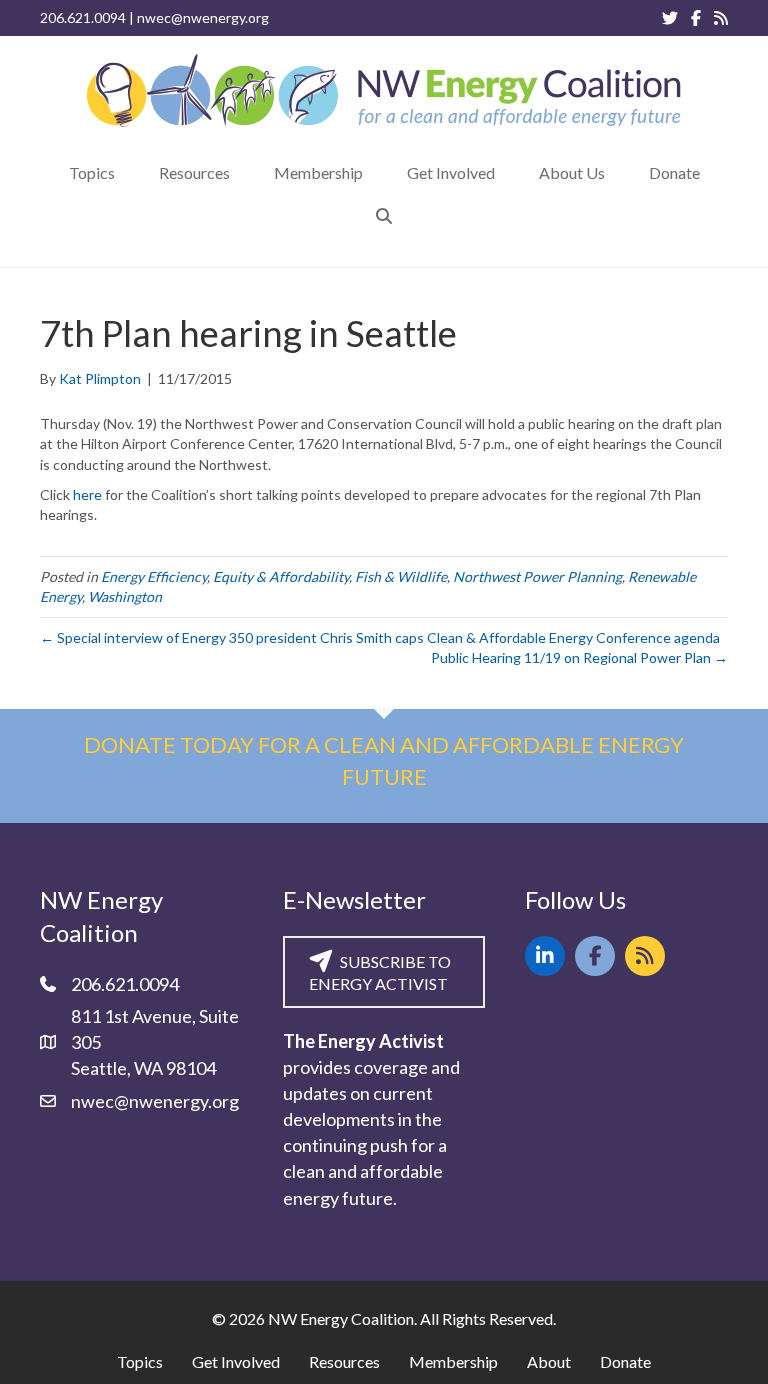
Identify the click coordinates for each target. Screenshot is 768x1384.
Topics (140, 1361)
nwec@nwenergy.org (203, 17)
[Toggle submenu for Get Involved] (509, 172)
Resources (344, 1361)
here (87, 494)
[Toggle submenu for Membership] (377, 172)
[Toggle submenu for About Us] (619, 172)
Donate (625, 1361)
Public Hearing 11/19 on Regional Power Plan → (579, 657)
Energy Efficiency (154, 576)
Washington (125, 596)
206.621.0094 (83, 17)
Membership (453, 1361)
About (549, 1361)
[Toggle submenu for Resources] (244, 172)
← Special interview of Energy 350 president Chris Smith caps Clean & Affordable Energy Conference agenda (380, 637)
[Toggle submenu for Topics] (129, 172)
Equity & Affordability (281, 576)
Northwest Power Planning (537, 576)
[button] (384, 215)
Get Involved (236, 1361)
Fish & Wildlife (401, 576)
